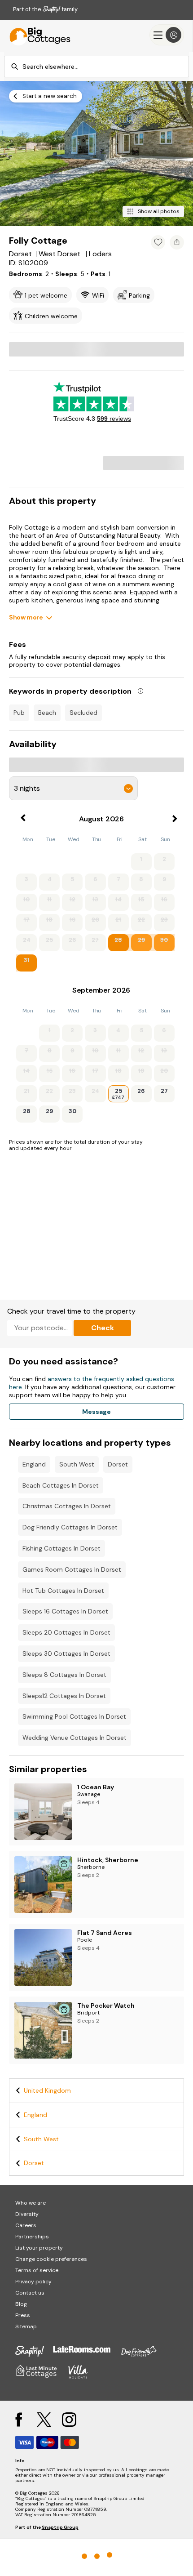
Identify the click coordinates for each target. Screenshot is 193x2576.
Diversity (27, 2214)
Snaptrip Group (60, 2527)
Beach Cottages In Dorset (61, 1485)
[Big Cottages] (36, 35)
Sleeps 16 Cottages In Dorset (65, 1611)
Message (96, 1412)
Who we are (31, 2203)
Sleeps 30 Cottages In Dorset (66, 1653)
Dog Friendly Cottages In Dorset (70, 1527)
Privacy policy (33, 2282)
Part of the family (45, 9)
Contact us (30, 2293)
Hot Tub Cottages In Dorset (63, 1591)
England (34, 1464)
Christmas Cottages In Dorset (67, 1506)
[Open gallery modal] (96, 154)
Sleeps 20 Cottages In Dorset (66, 1632)
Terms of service (37, 2270)
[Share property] (177, 242)
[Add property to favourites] (158, 242)
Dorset (118, 1464)
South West (77, 1464)
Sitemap (26, 2326)
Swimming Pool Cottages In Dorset (74, 1716)
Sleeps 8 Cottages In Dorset (64, 1675)
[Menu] (167, 35)
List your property (39, 2248)
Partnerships (32, 2237)
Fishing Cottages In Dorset (61, 1548)
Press (23, 2315)
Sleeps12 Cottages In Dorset (64, 1696)
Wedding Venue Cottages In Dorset (75, 1738)
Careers (26, 2225)
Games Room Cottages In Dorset (72, 1569)
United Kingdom (47, 2090)
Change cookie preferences (51, 2259)
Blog (21, 2304)
